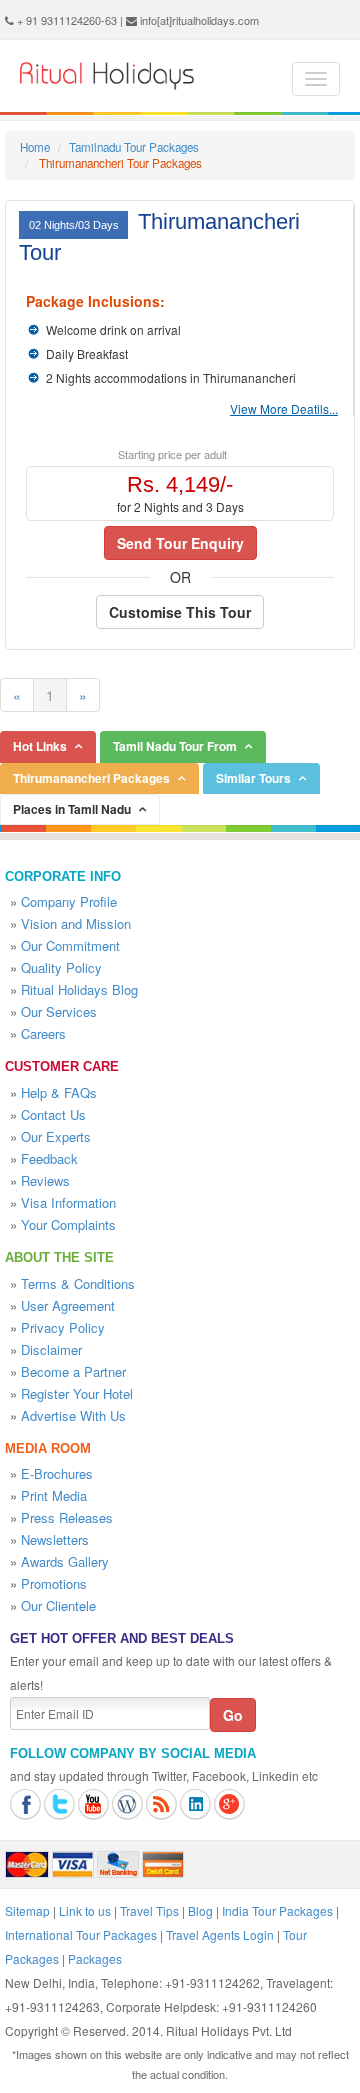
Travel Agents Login (220, 1934)
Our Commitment (70, 945)
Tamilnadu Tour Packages (134, 147)
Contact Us (53, 1114)
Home (35, 147)
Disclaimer (51, 1349)
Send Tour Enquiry (180, 543)
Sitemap (27, 1910)
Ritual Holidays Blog (79, 989)
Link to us (85, 1910)
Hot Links (40, 746)
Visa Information (68, 1202)
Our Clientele (58, 1605)
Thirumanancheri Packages (91, 778)
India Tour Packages (277, 1910)
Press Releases (67, 1517)
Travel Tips (149, 1910)
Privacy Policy (63, 1327)
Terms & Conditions (78, 1283)
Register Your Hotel (77, 1393)
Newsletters (55, 1539)
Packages (95, 1958)
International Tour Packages (81, 1934)
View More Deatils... (284, 408)
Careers (43, 1033)
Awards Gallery (65, 1561)
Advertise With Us (73, 1415)
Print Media (54, 1495)
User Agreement (68, 1305)
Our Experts (56, 1136)
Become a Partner (73, 1371)
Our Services (59, 1011)
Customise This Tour (180, 612)
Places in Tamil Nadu (72, 809)
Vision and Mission (76, 923)
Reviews (45, 1180)
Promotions (54, 1583)
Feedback (49, 1158)
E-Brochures (57, 1473)
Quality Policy (61, 967)
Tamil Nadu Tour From (175, 746)
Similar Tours (253, 778)
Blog (200, 1910)
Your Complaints (68, 1224)
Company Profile (69, 901)
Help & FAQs (59, 1092)
